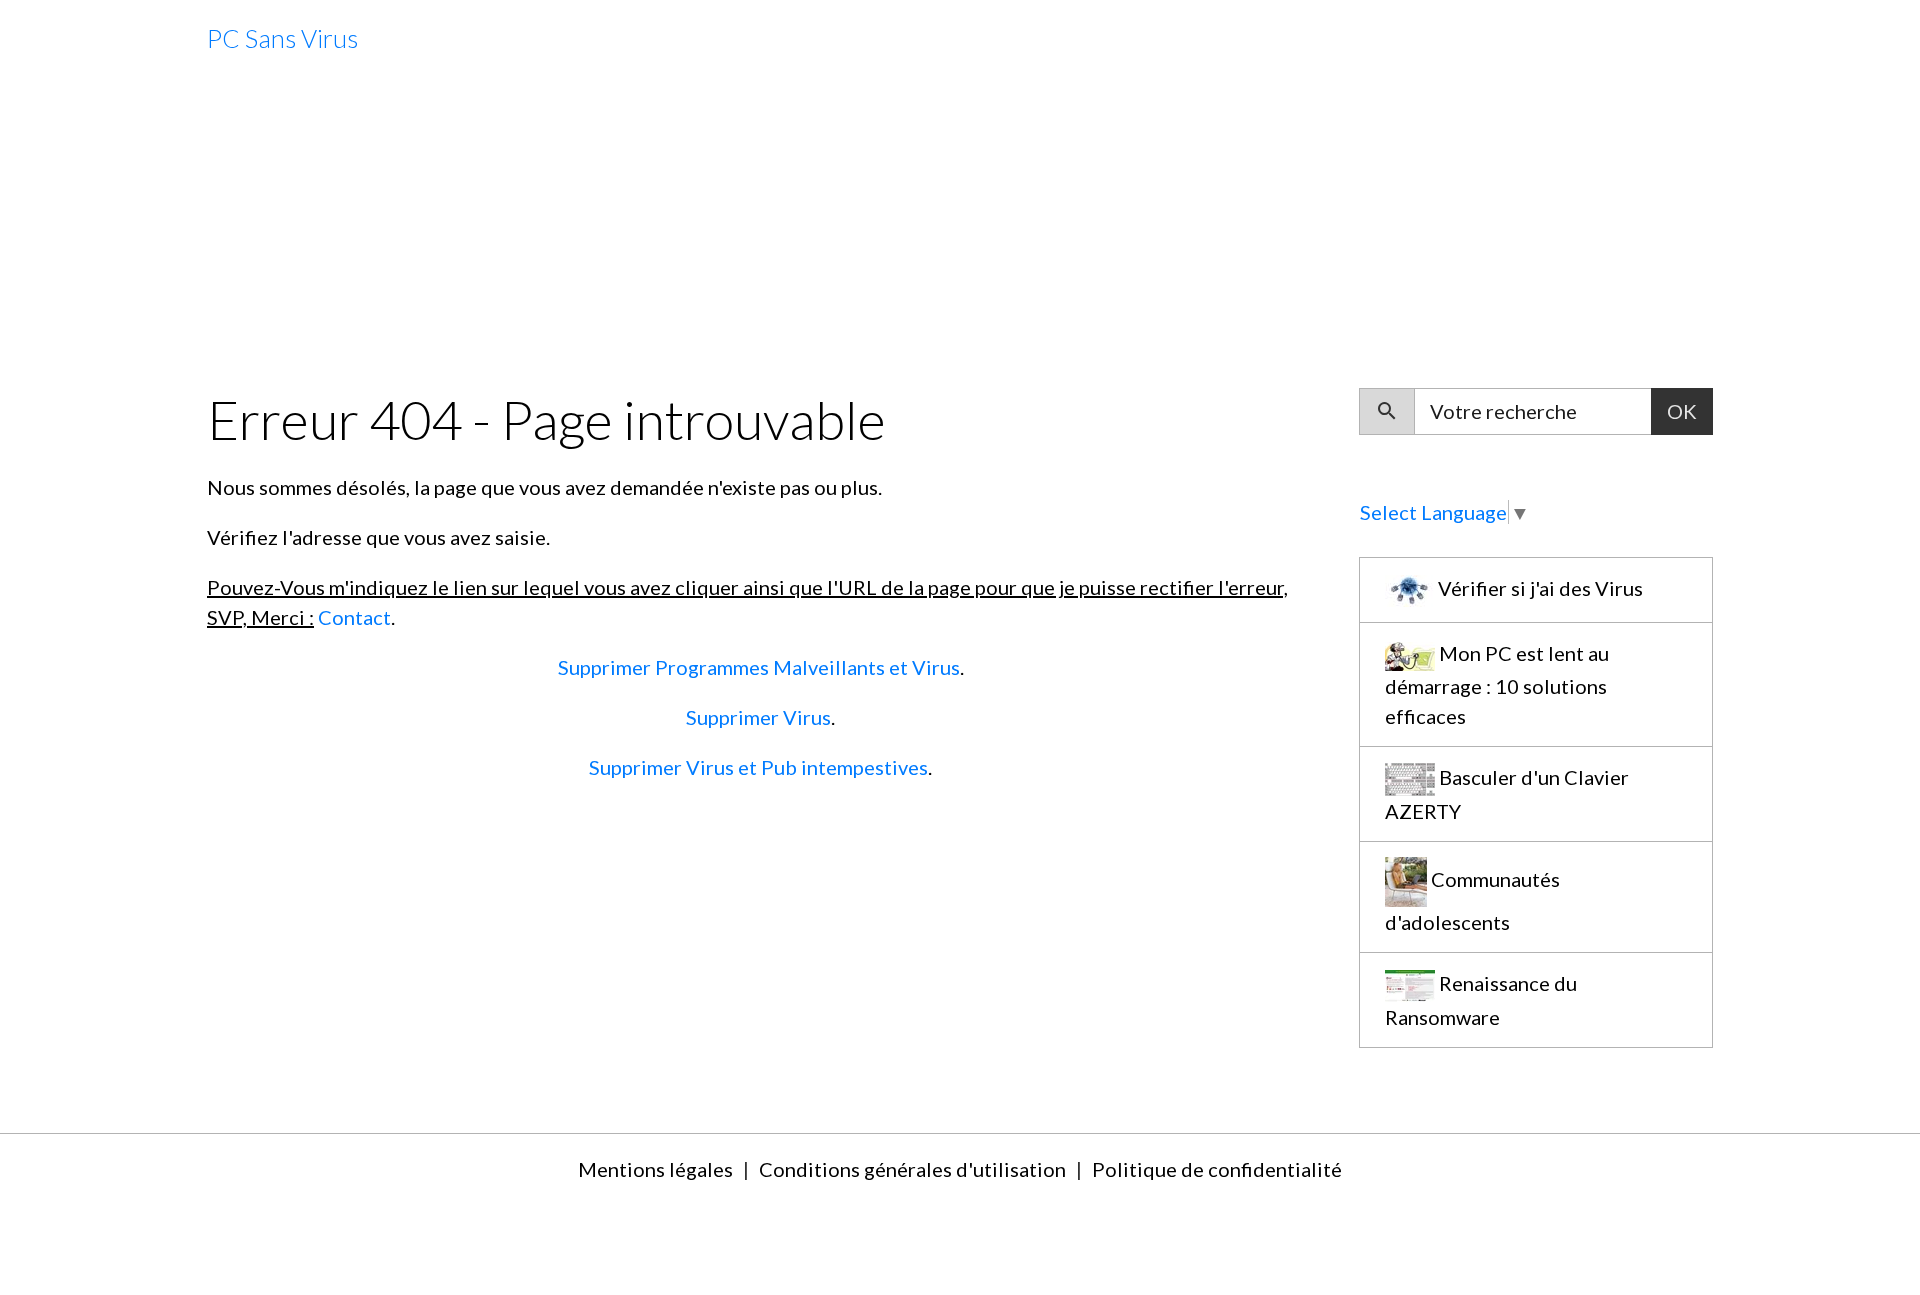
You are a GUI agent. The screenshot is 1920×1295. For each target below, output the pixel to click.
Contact (354, 617)
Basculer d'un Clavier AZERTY (1507, 794)
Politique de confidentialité (1217, 1169)
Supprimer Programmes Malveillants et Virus (759, 667)
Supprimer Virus (758, 717)
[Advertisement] (960, 233)
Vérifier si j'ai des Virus (1538, 588)
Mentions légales (655, 1169)
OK (1682, 411)
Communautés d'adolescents (1472, 900)
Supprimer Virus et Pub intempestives (758, 767)
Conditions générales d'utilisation (912, 1169)
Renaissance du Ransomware (1481, 1000)
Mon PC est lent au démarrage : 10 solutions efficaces (1497, 684)
